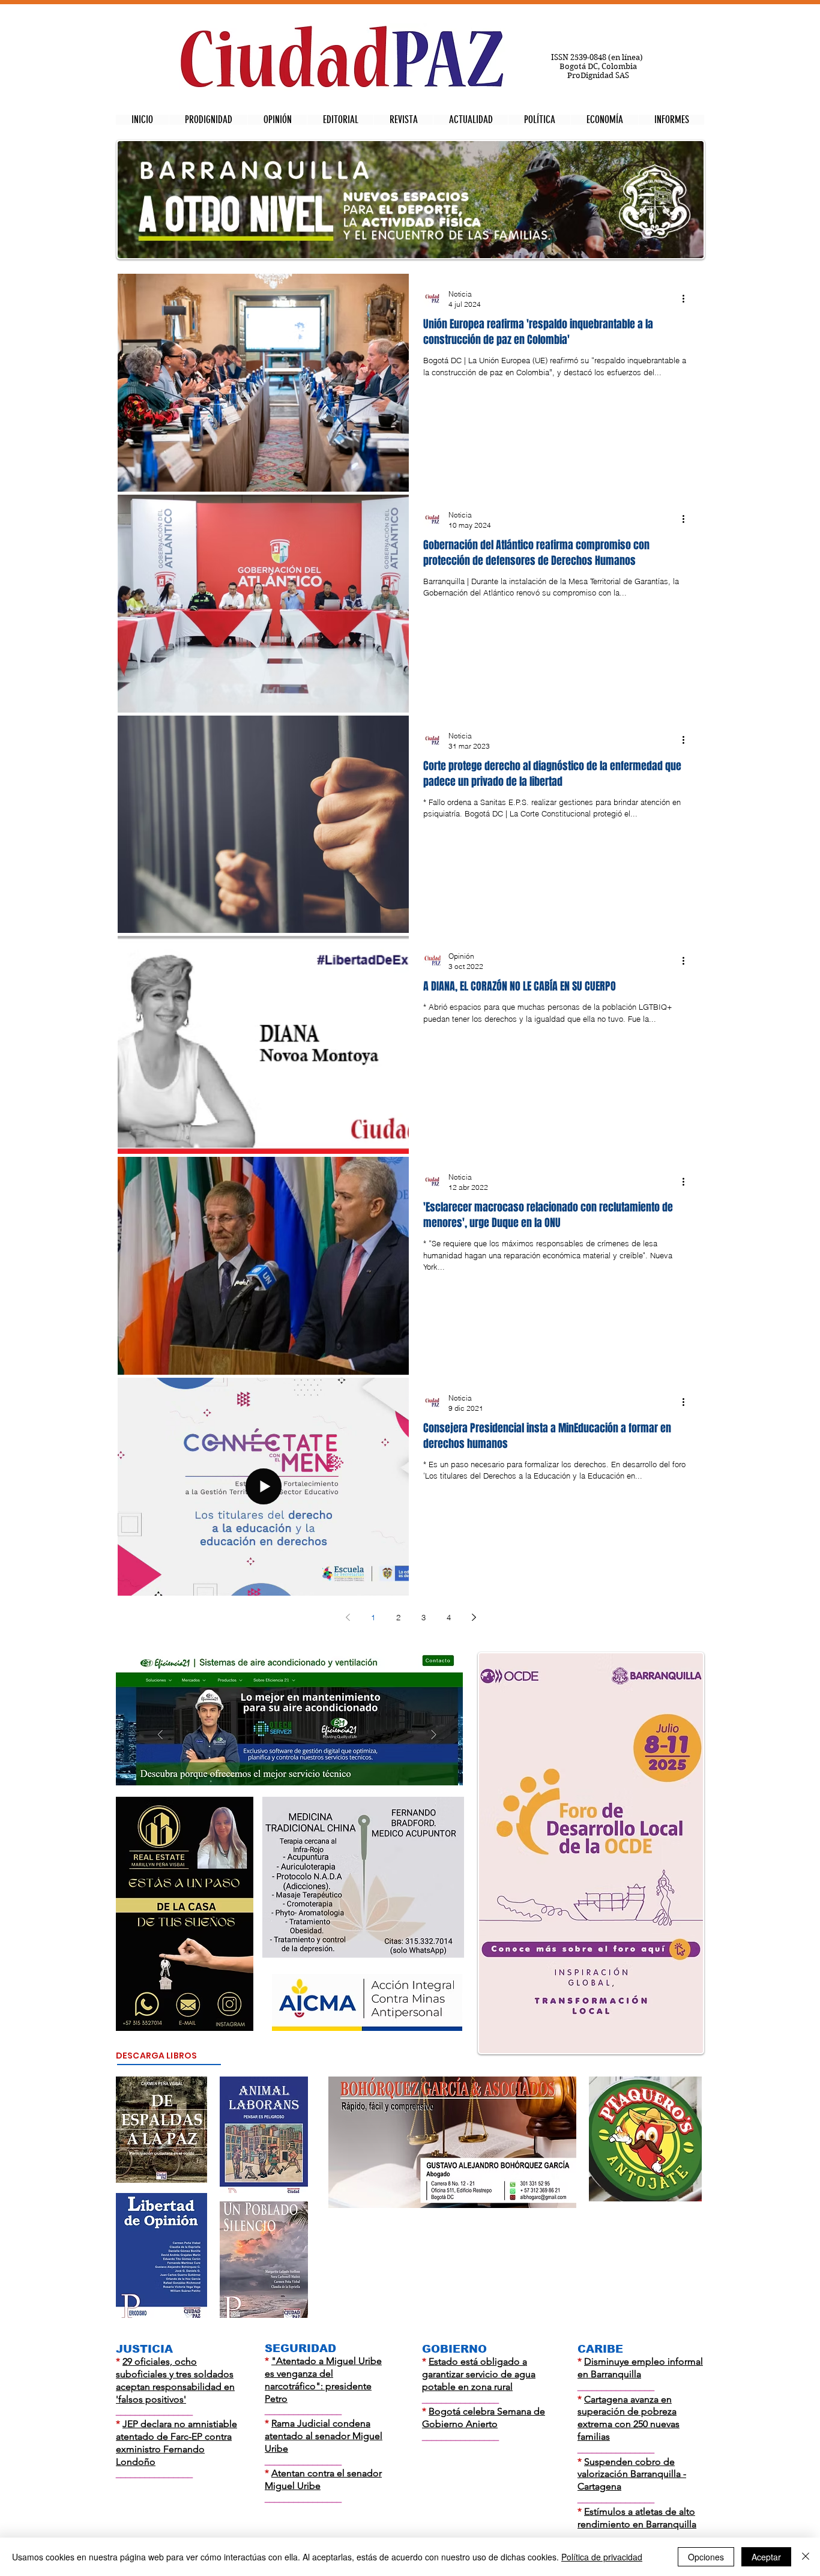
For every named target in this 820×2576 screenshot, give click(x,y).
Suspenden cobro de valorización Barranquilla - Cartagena (632, 2474)
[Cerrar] (806, 2557)
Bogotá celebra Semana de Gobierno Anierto (484, 2418)
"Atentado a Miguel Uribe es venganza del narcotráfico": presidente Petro (323, 2379)
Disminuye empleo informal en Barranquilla (640, 2368)
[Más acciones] (687, 298)
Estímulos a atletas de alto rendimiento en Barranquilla (637, 2518)
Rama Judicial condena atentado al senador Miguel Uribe (324, 2436)
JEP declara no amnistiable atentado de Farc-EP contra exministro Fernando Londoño (176, 2442)
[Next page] (474, 1617)
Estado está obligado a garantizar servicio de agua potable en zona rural (479, 2374)
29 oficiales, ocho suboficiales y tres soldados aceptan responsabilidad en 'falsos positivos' (175, 2380)
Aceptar (766, 2557)
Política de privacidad (602, 2557)
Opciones (706, 2557)
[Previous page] (348, 1617)
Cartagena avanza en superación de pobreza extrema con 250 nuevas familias (629, 2418)
